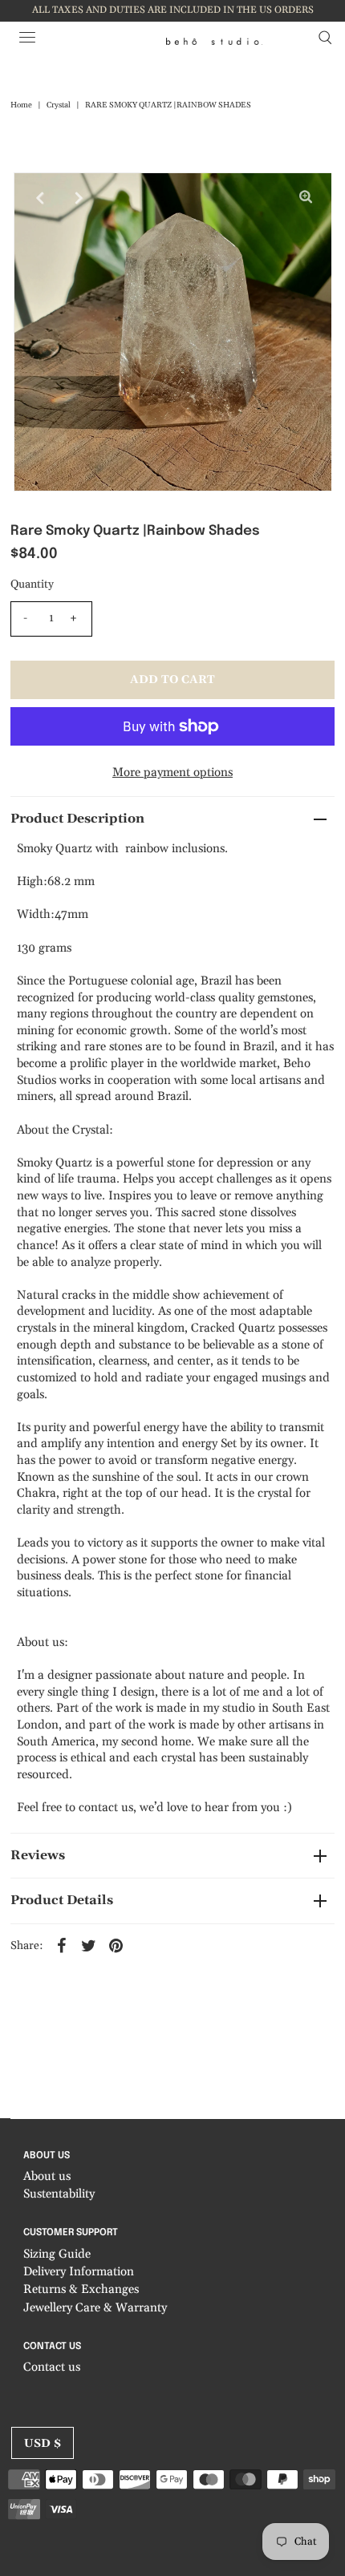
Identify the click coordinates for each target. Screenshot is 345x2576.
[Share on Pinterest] (116, 1946)
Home (21, 105)
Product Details (62, 1900)
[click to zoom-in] (306, 198)
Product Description (77, 819)
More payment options (172, 772)
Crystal (59, 105)
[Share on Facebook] (62, 1946)
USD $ (43, 2444)
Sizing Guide (57, 2254)
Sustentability (59, 2194)
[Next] (79, 198)
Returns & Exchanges (81, 2289)
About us (47, 2176)
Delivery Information (79, 2272)
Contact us (52, 2367)
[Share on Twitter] (89, 1946)
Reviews (38, 1855)
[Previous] (39, 198)
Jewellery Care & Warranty (95, 2308)
